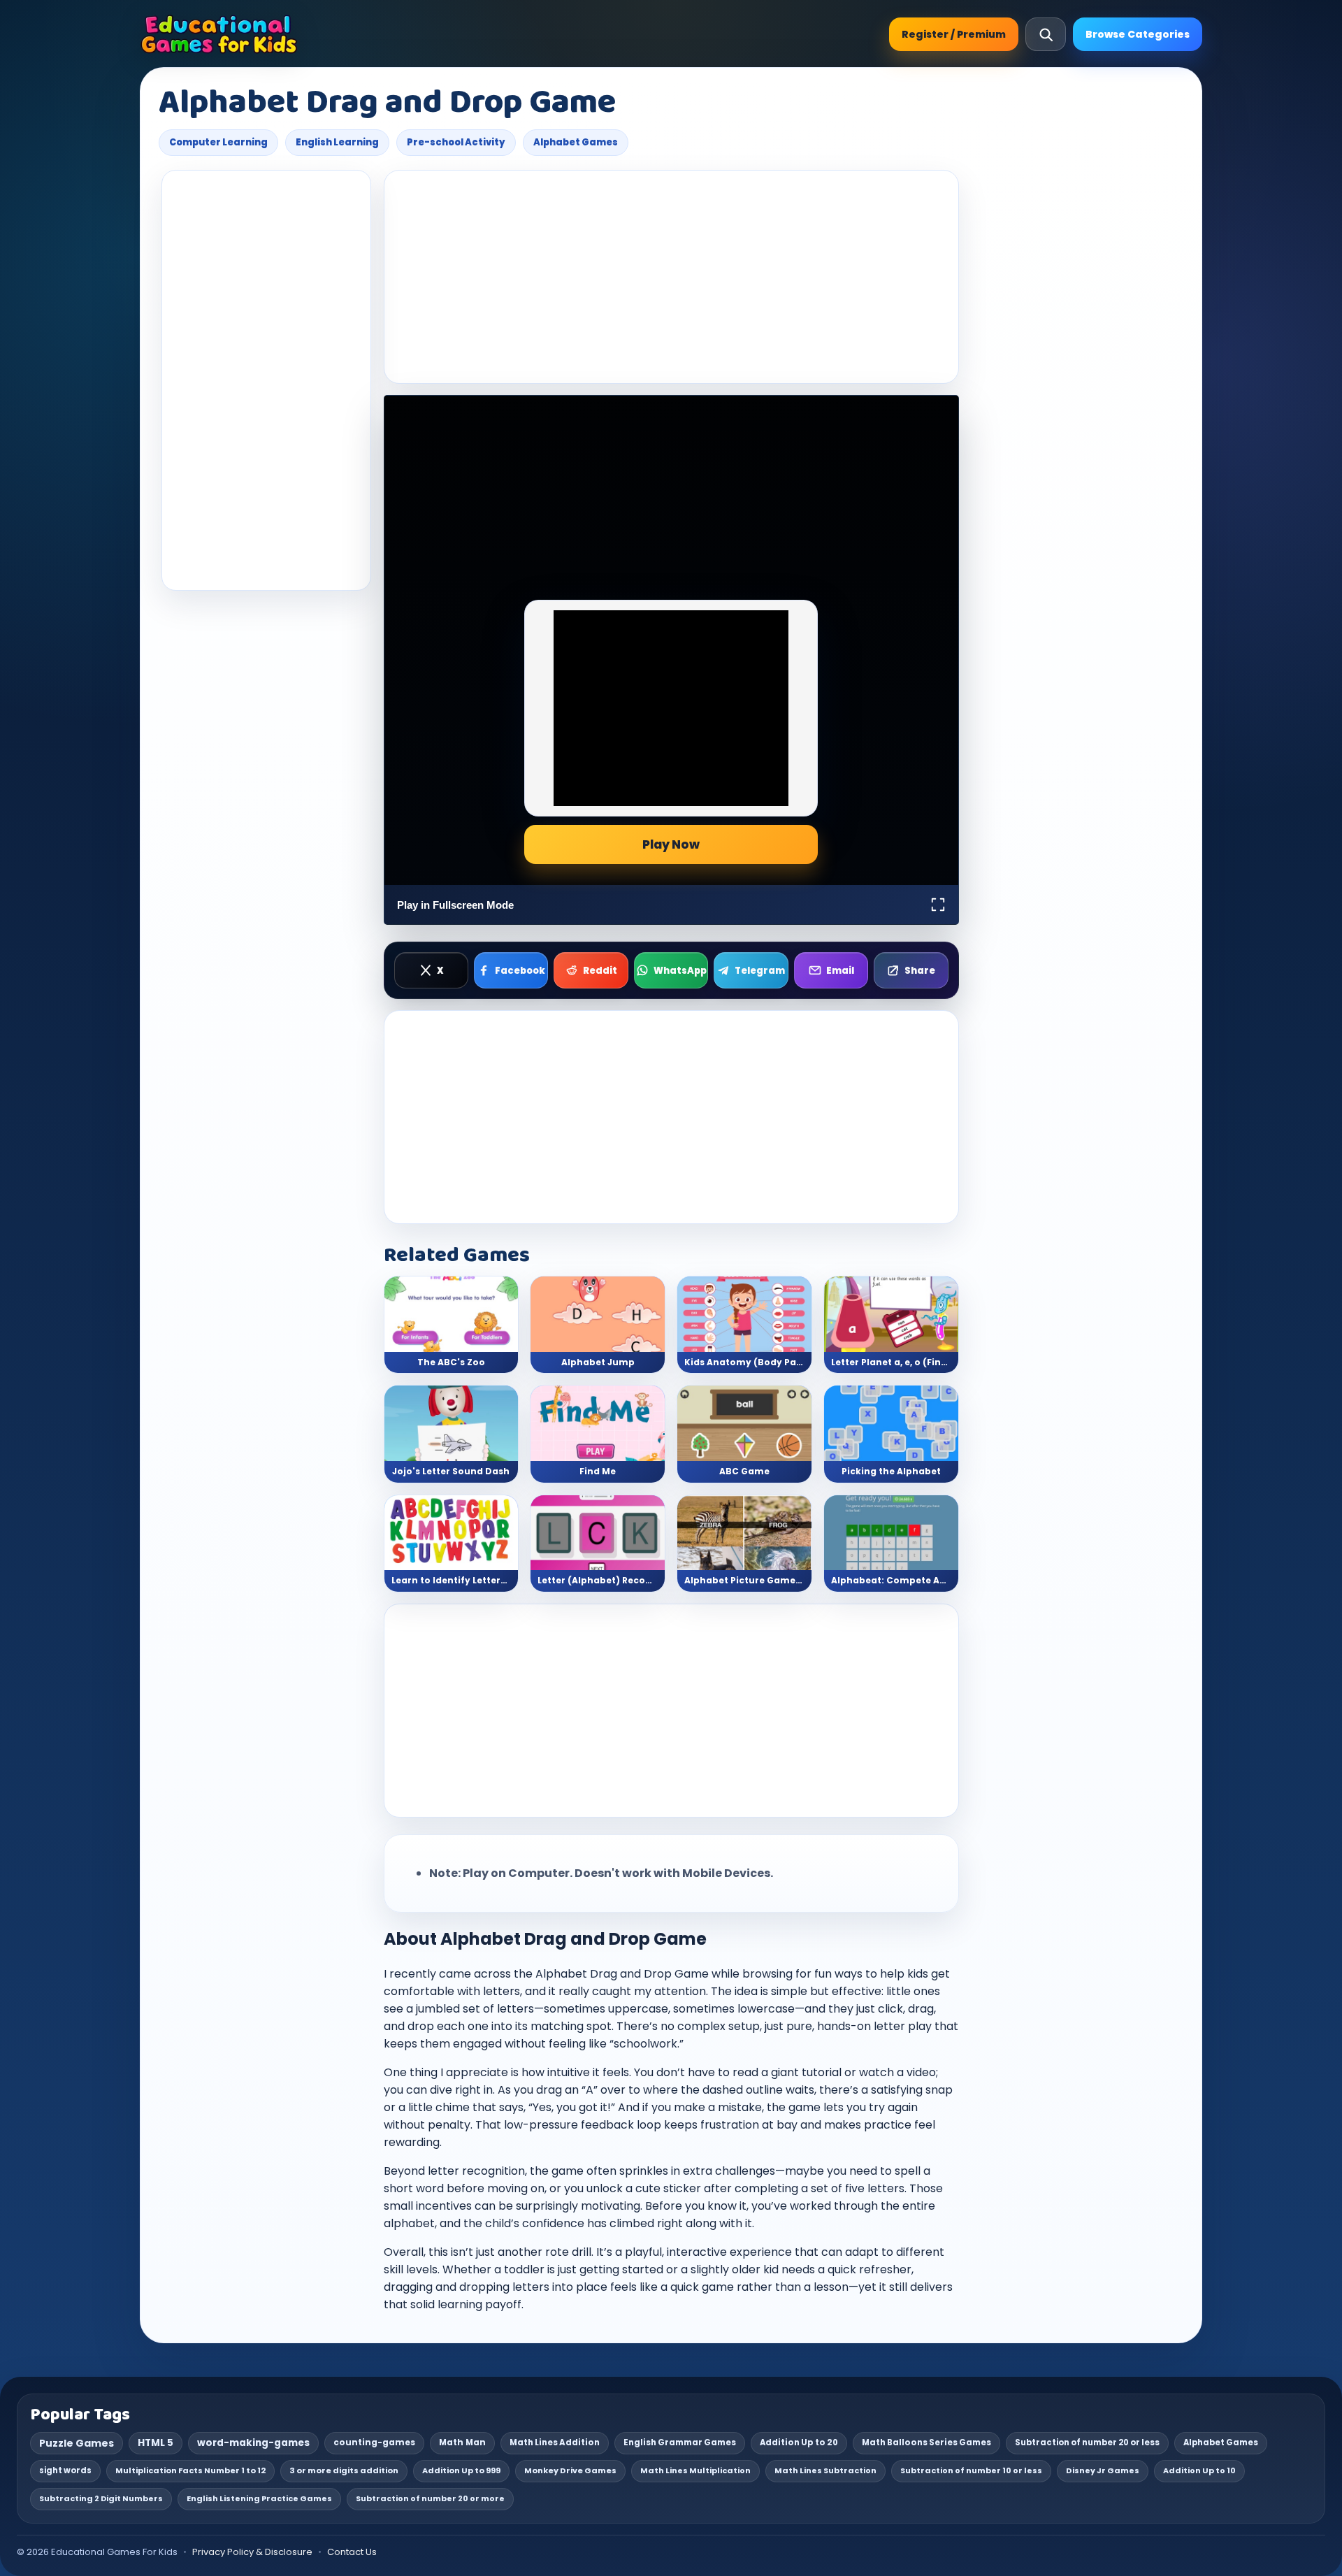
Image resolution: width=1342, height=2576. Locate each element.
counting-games (374, 2442)
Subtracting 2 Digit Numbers (101, 2498)
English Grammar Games (680, 2442)
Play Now (671, 844)
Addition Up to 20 (799, 2442)
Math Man (462, 2442)
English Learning (337, 142)
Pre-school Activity (456, 142)
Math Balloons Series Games (926, 2442)
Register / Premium (954, 34)
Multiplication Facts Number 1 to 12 (190, 2470)
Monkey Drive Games (570, 2470)
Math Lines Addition (555, 2442)
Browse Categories (1138, 34)
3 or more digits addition (344, 2470)
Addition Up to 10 (1199, 2470)
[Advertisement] (266, 380)
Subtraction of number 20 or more (430, 2498)
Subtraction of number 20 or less (1087, 2442)
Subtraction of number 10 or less (971, 2470)
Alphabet (561, 1974)
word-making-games (253, 2443)
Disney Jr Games (1103, 2470)
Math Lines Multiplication (695, 2470)
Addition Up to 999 (461, 2470)
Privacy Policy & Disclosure (252, 2552)
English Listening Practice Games (259, 2498)
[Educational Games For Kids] (219, 34)
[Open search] (1046, 34)
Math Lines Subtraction (825, 2470)
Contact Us (352, 2552)
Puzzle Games (77, 2443)
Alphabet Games (576, 142)
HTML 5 (156, 2443)
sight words (65, 2470)
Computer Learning (218, 142)
